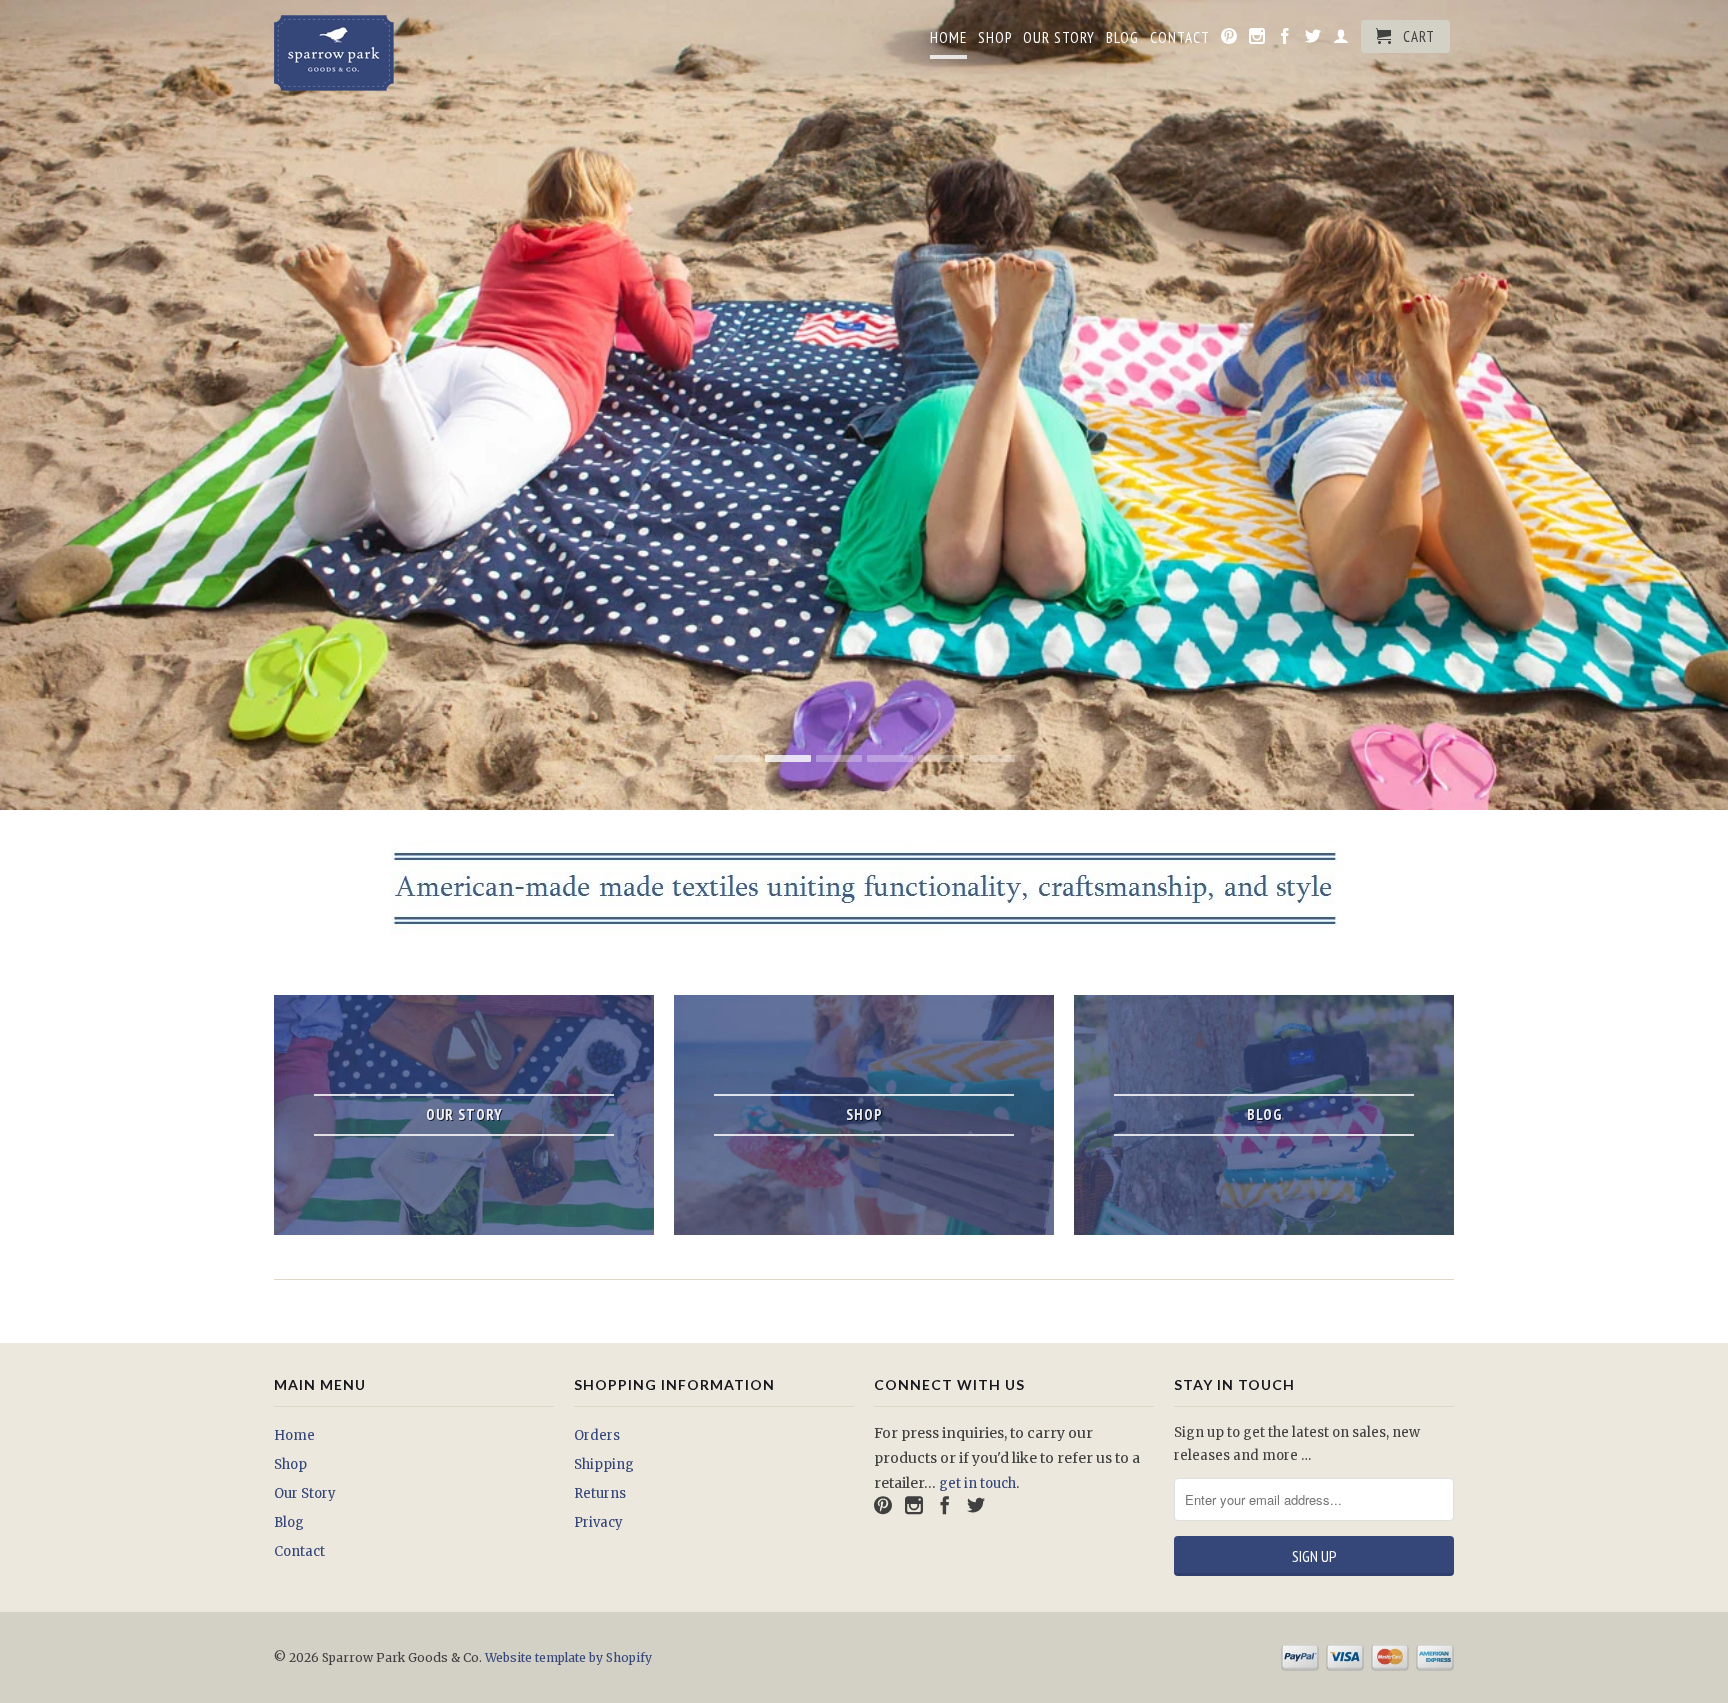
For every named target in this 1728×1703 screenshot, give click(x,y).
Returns (600, 1493)
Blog (1122, 38)
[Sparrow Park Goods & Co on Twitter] (1313, 40)
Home (948, 38)
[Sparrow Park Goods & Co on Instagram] (1257, 40)
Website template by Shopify (568, 1657)
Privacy (598, 1522)
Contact (1180, 38)
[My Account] (1341, 40)
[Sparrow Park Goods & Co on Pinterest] (1229, 40)
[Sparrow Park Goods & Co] (414, 53)
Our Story (1059, 38)
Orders (597, 1435)
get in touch (977, 1483)
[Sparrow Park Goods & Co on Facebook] (1285, 40)
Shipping (604, 1464)
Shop (995, 38)
